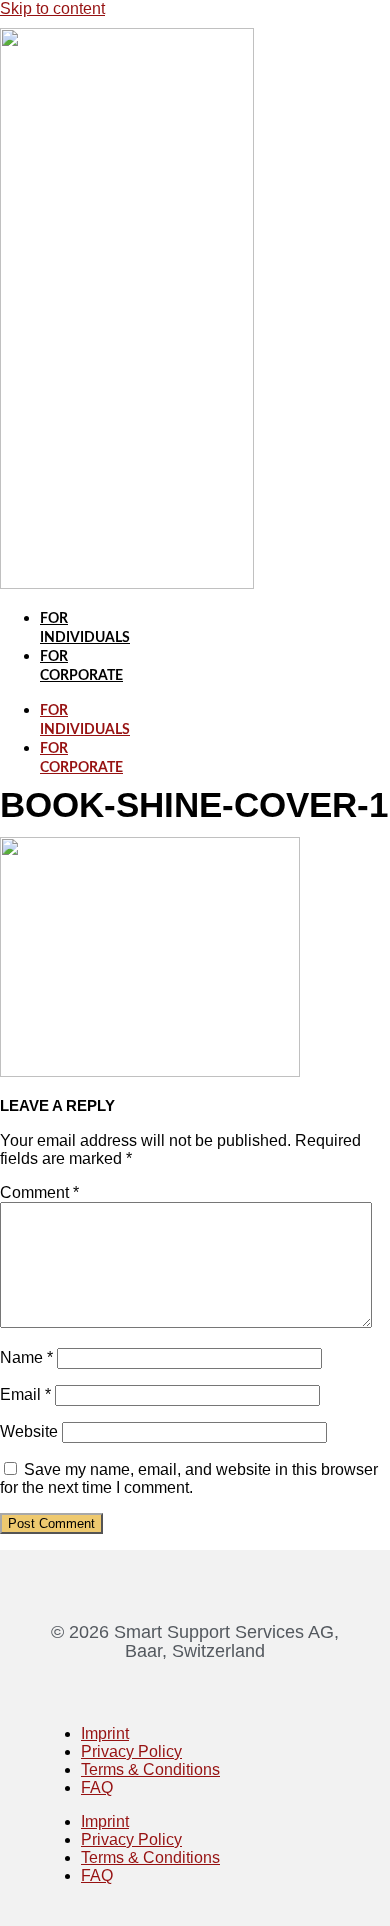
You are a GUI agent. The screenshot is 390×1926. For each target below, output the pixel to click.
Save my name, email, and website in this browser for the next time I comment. (189, 1478)
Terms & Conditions (150, 1769)
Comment (39, 1192)
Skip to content (52, 8)
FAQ (97, 1787)
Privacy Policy (131, 1751)
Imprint (105, 1733)
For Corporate (81, 758)
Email (25, 1394)
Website (29, 1431)
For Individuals (85, 720)
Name (26, 1357)
